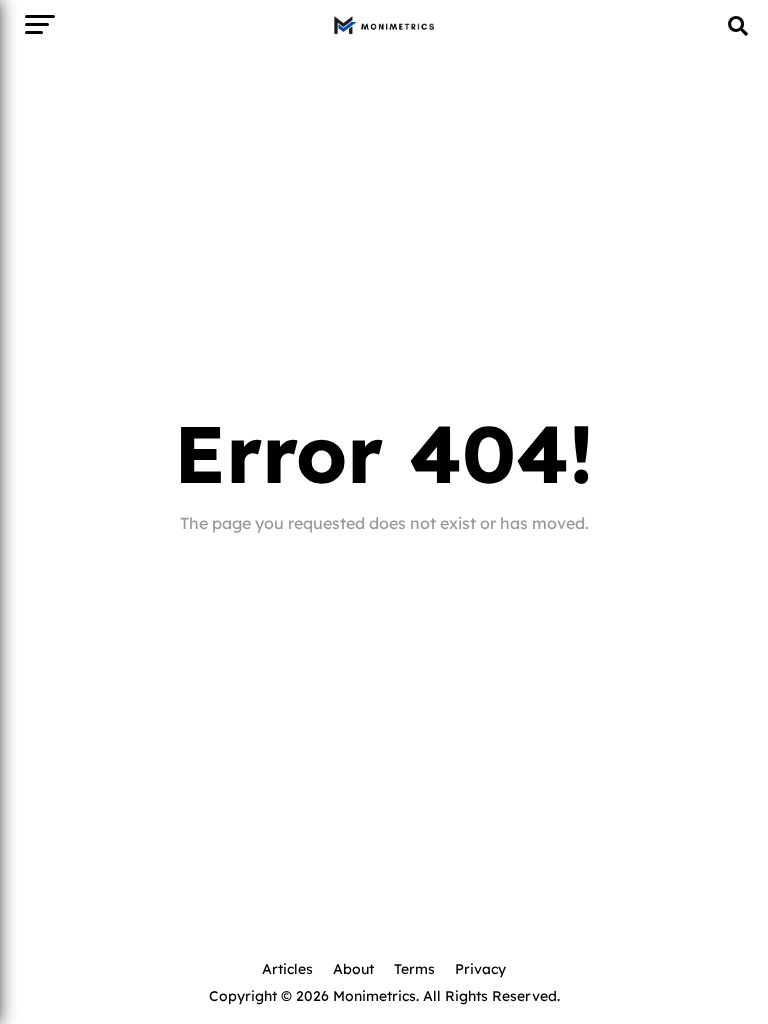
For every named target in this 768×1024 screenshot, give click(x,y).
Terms (414, 968)
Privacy (480, 968)
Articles (287, 968)
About (353, 968)
